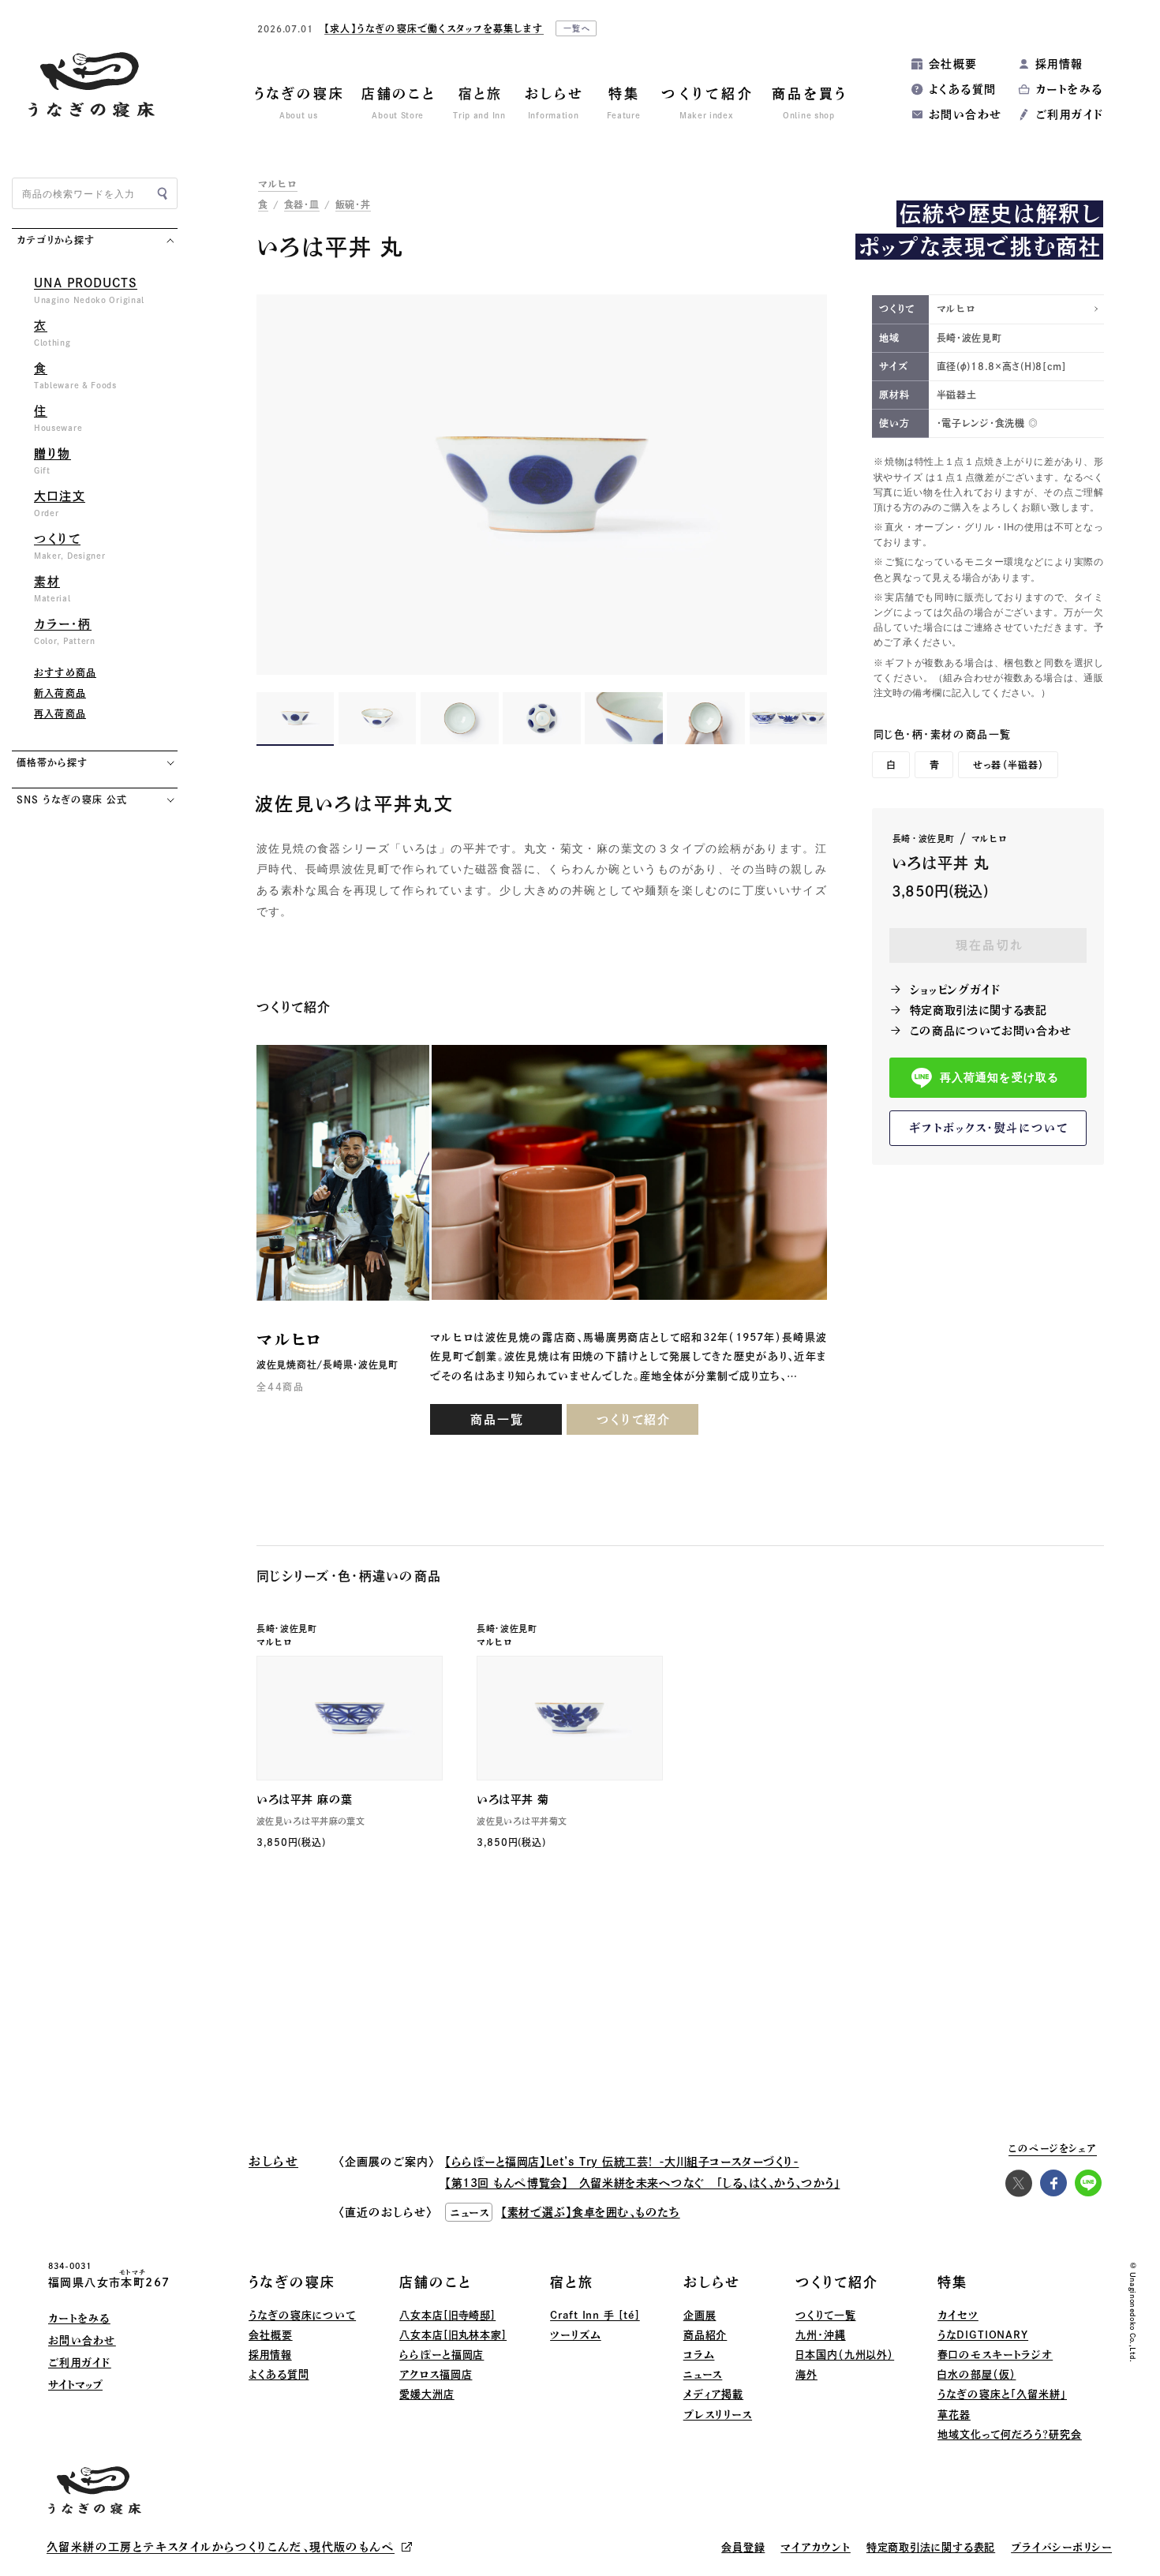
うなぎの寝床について (302, 2315)
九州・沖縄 (821, 2335)
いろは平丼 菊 (513, 1799)
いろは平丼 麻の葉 (305, 1799)
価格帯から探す (52, 762)
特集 (952, 2282)
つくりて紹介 (634, 1419)
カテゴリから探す (56, 240)
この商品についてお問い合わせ (991, 1031)
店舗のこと (436, 2282)
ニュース (703, 2374)
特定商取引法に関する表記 (979, 1010)
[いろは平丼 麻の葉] (350, 1719)
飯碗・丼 (353, 204)
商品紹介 (705, 2335)
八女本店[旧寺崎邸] (447, 2315)
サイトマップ (75, 2385)
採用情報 (1059, 64)
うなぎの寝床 (292, 2282)
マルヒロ (278, 184)
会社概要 (953, 64)
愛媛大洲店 (427, 2394)
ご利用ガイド (1069, 114)
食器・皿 (302, 204)
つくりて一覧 (825, 2315)
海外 (806, 2374)
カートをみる (1069, 89)
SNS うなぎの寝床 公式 (71, 799)
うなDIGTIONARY (983, 2335)
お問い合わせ (965, 114)
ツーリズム (576, 2335)
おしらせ (712, 2282)
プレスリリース (718, 2415)
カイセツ (958, 2315)
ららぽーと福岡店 (442, 2355)
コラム (699, 2355)
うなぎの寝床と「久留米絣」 (1002, 2394)
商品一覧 (497, 1419)
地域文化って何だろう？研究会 (1010, 2434)
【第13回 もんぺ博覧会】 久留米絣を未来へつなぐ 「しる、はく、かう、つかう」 (642, 2183)
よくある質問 (962, 89)
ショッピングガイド (955, 990)
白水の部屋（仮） (977, 2374)
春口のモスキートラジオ (995, 2355)
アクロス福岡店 (436, 2374)
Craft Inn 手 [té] (595, 2315)
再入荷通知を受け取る (999, 1078)
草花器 (954, 2415)
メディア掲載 (713, 2394)
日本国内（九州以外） (845, 2355)
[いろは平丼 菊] (570, 1719)
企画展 (700, 2315)
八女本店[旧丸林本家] (453, 2335)
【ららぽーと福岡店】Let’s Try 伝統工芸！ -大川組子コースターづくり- (622, 2162)
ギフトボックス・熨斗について (989, 1128)
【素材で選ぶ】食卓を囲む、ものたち (591, 2212)
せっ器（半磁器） (1009, 765)
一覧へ (578, 28)
